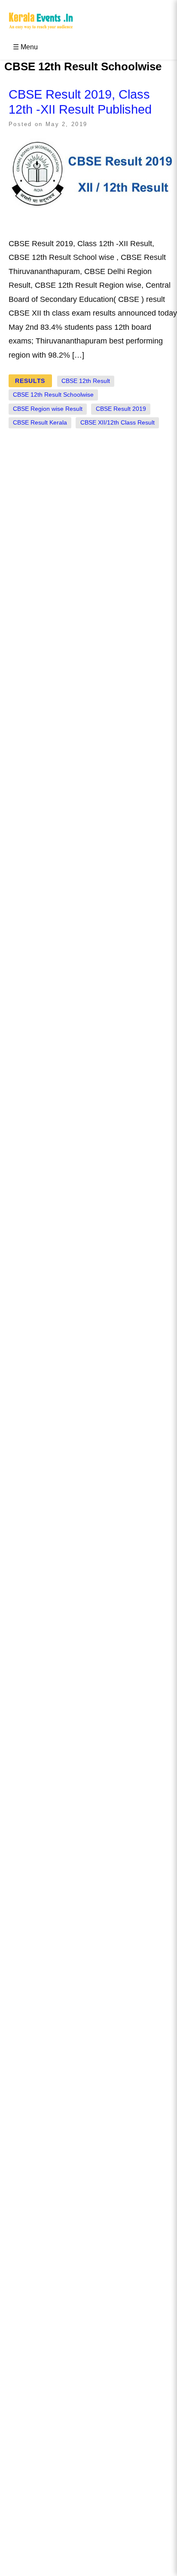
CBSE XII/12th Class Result (117, 423)
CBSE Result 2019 (121, 409)
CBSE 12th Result (86, 381)
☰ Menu (25, 47)
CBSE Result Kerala (40, 423)
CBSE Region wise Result (48, 409)
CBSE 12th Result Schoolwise (53, 395)
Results (30, 381)
